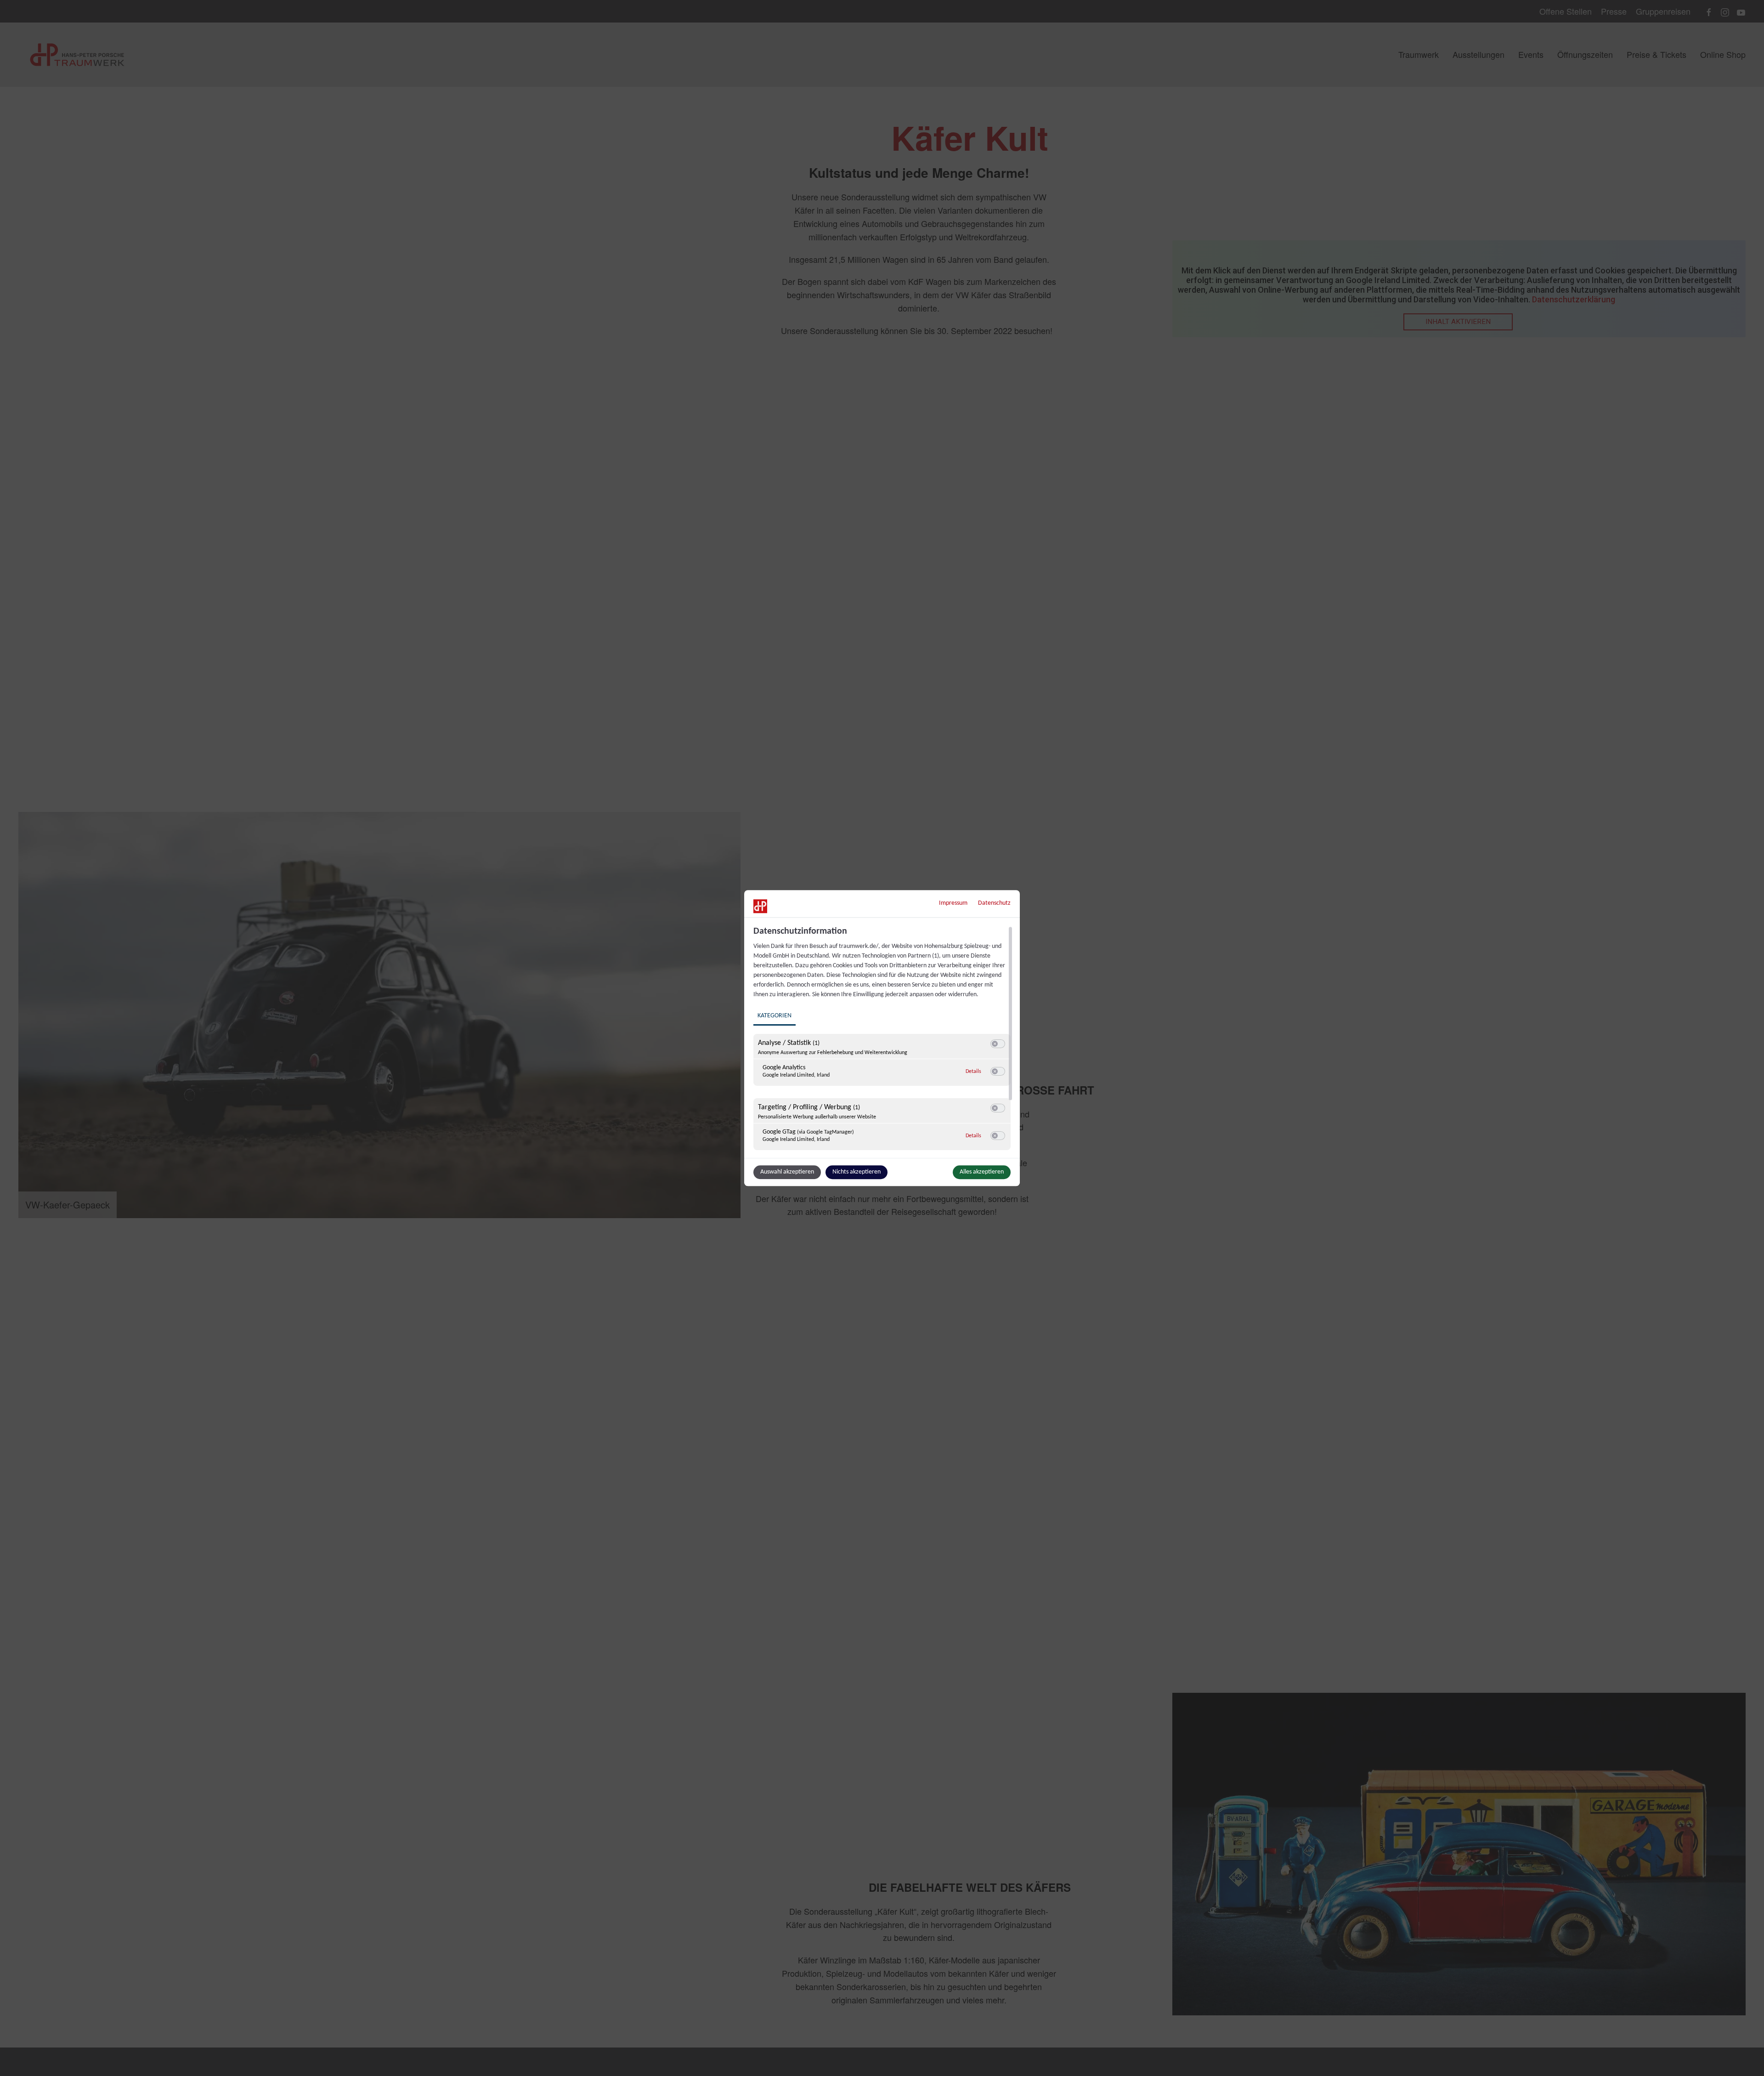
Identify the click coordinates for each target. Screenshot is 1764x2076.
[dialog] (882, 1038)
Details (973, 1072)
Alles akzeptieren (982, 1172)
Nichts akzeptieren (857, 1172)
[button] (995, 1044)
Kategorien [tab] (775, 1016)
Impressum (953, 903)
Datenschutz (994, 903)
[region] (883, 1041)
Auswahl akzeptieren (787, 1172)
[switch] (998, 1044)
